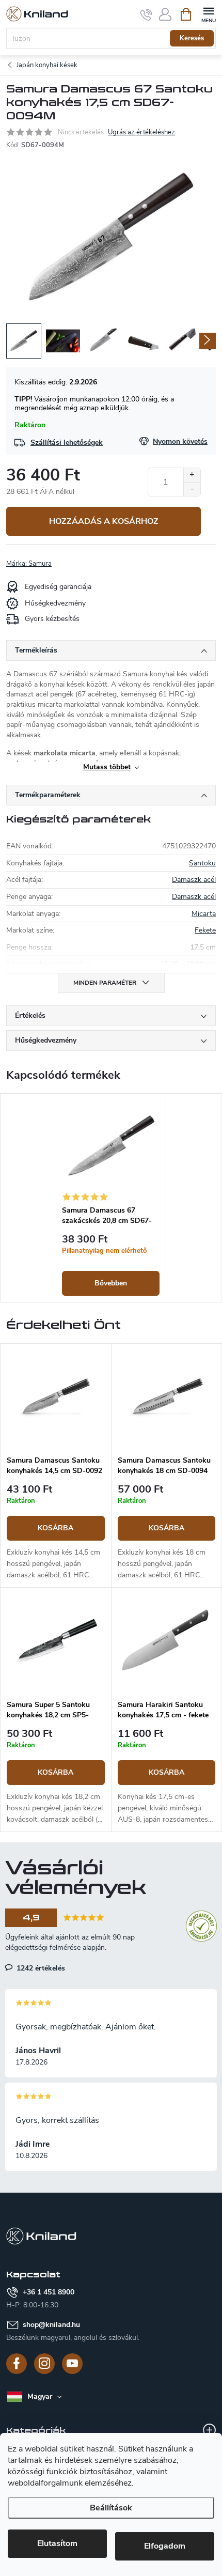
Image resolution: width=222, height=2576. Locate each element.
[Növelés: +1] (192, 475)
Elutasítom (57, 2543)
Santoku (202, 863)
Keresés (192, 38)
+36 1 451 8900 (49, 2292)
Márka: (29, 564)
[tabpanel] (111, 1198)
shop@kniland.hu (51, 2325)
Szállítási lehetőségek (67, 443)
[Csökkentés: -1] (192, 489)
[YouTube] (72, 2364)
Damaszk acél (194, 880)
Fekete (205, 930)
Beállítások (111, 2508)
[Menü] (208, 14)
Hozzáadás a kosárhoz (104, 521)
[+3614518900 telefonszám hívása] (146, 14)
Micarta (204, 914)
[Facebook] (17, 2364)
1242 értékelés (40, 1968)
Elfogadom (165, 2546)
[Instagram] (44, 2364)
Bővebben (111, 1283)
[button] (56, 1533)
